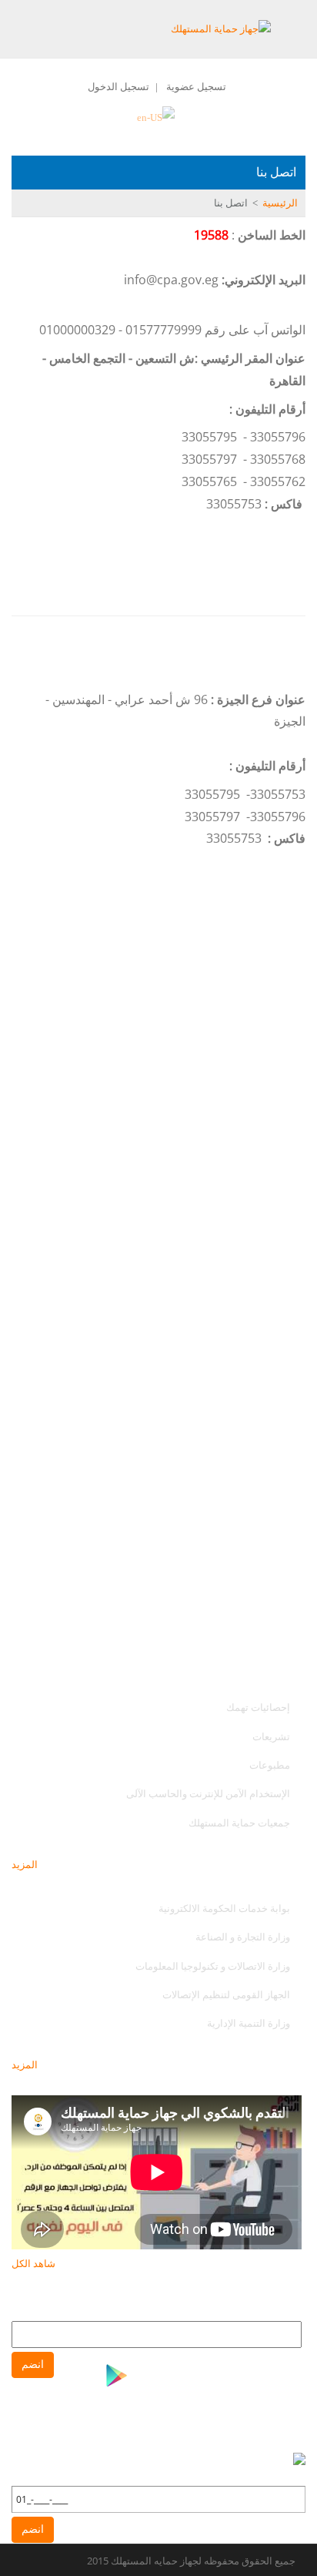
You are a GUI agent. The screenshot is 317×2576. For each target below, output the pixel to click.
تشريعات (271, 1736)
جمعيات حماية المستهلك (239, 1823)
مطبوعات (270, 1765)
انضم (33, 2365)
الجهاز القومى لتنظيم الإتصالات (226, 1994)
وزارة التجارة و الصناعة (243, 1937)
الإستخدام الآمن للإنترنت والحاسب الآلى (208, 1793)
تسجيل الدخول (118, 86)
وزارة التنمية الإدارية (249, 2023)
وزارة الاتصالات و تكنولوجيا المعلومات (213, 1966)
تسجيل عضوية (196, 86)
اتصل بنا (231, 203)
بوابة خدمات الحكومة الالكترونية (223, 1908)
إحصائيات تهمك (258, 1707)
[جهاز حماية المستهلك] (221, 28)
